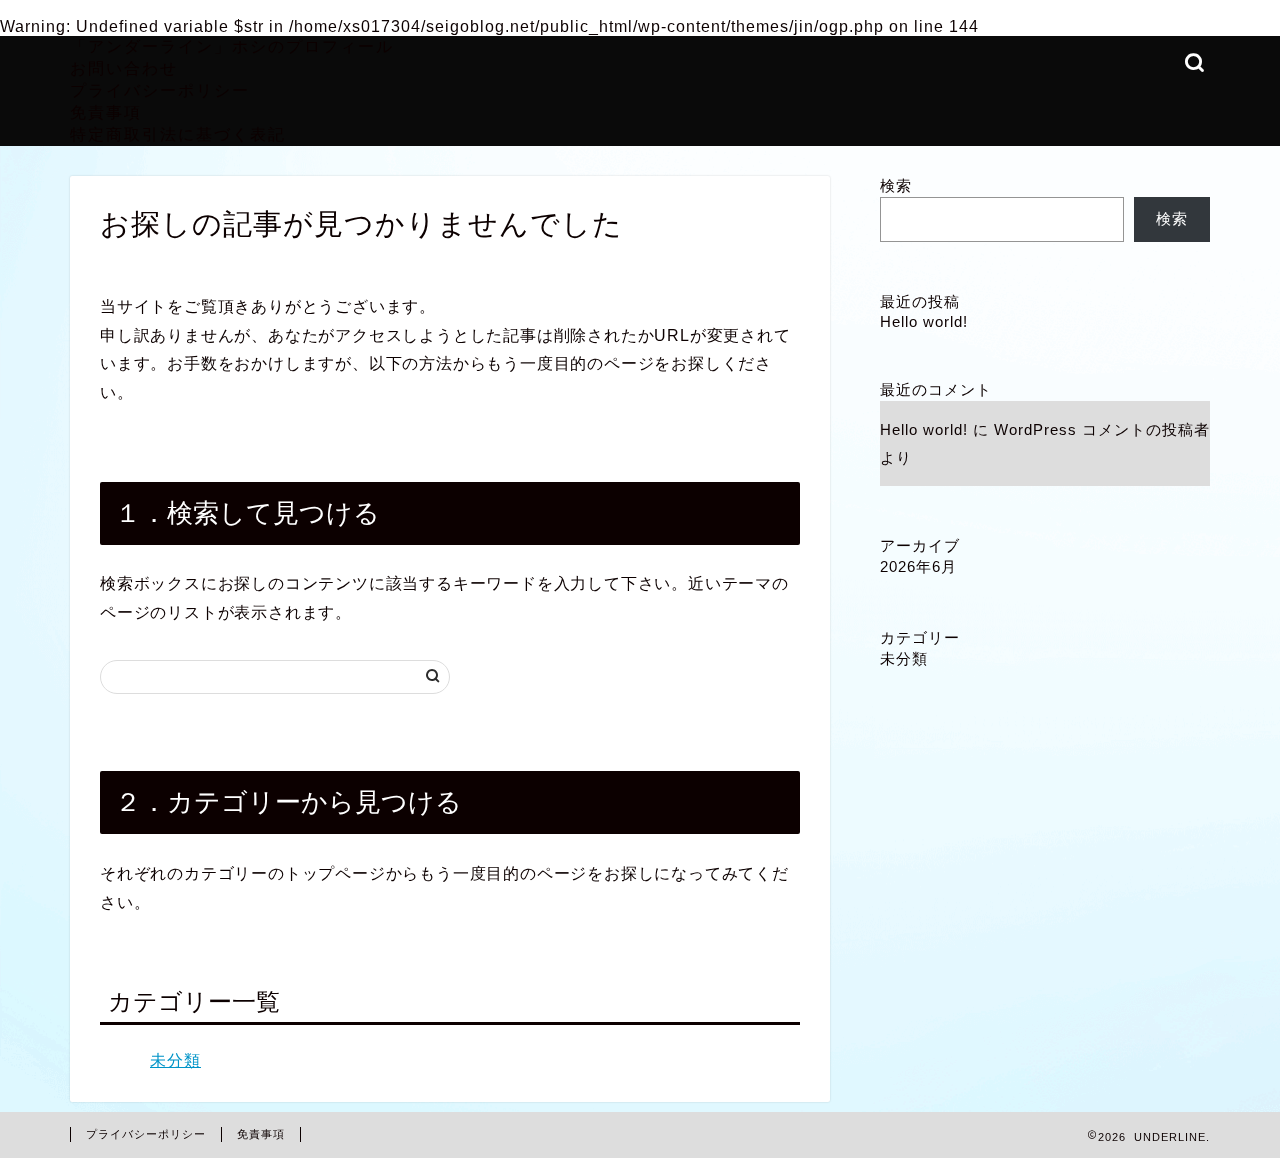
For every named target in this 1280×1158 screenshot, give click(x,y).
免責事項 (106, 112)
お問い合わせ (124, 68)
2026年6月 (918, 566)
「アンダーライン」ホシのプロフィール (232, 46)
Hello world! (924, 321)
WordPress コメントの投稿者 (1102, 429)
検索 (896, 185)
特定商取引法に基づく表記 (178, 134)
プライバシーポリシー (160, 90)
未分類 (175, 1060)
